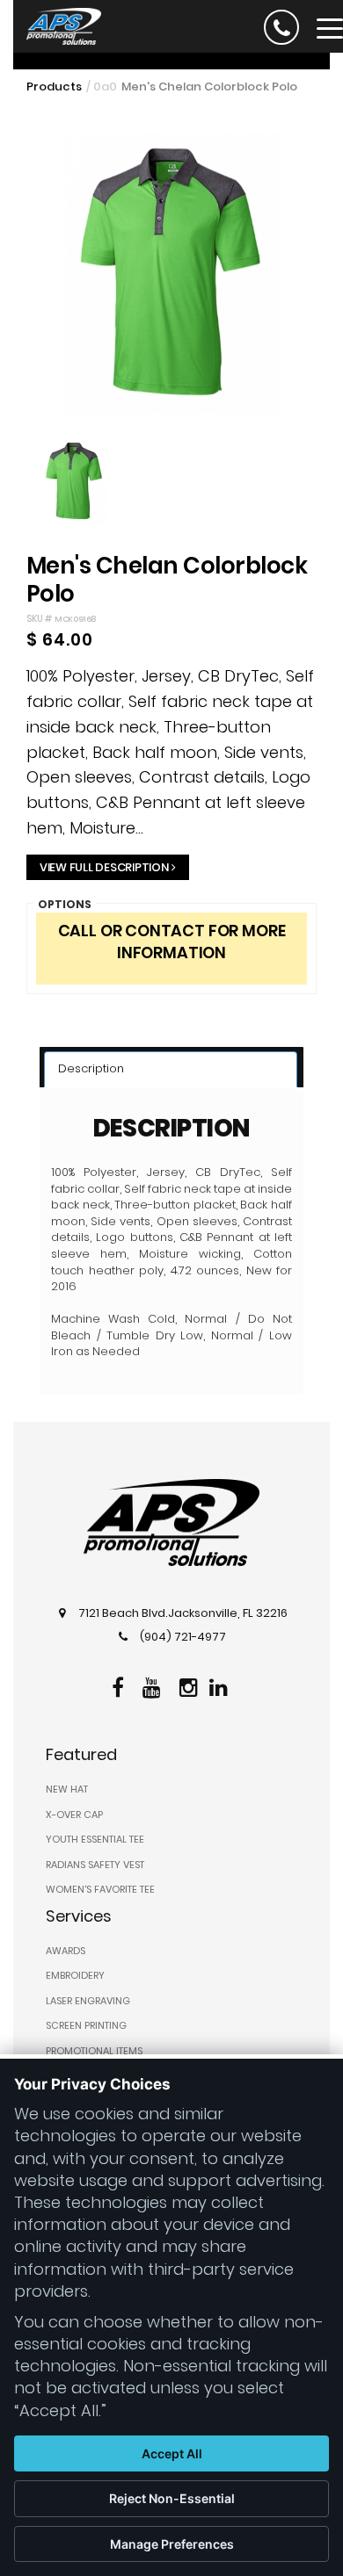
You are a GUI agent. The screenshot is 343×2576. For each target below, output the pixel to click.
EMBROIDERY (75, 1975)
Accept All (172, 2453)
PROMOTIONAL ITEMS (94, 2051)
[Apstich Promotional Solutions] (57, 25)
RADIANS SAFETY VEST (95, 1865)
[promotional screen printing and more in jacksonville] (171, 1523)
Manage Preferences (172, 2544)
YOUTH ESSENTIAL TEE (95, 1839)
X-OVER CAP (74, 1815)
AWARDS (66, 1951)
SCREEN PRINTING (86, 2025)
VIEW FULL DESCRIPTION (104, 867)
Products (54, 87)
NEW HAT (67, 1789)
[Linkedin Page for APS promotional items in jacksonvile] (221, 1685)
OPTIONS (65, 904)
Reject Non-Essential (172, 2498)
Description (91, 1068)
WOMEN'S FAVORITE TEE (100, 1889)
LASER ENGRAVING (88, 2001)
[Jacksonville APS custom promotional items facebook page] (120, 1685)
